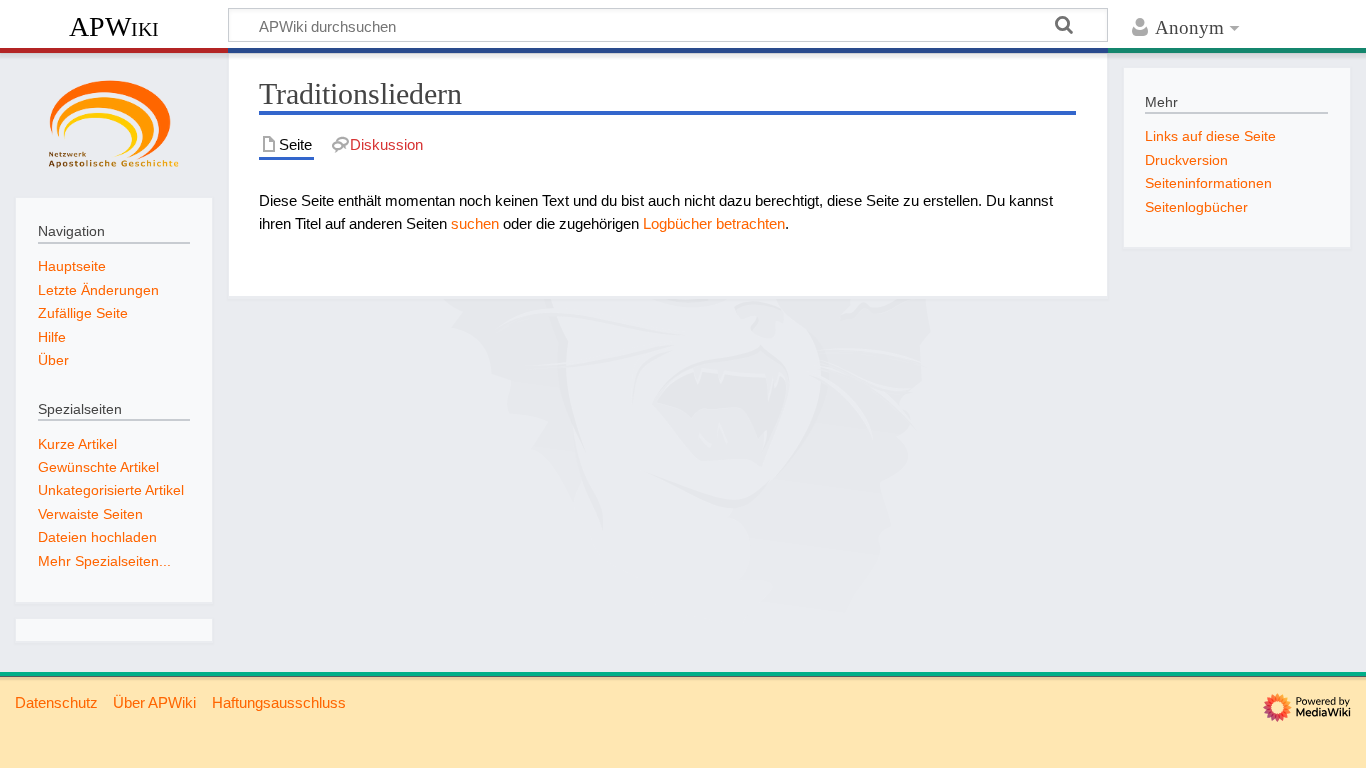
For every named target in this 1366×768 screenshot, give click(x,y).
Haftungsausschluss (279, 702)
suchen (475, 223)
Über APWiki (154, 702)
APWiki (114, 26)
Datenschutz (56, 702)
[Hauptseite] (114, 123)
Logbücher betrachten (714, 223)
